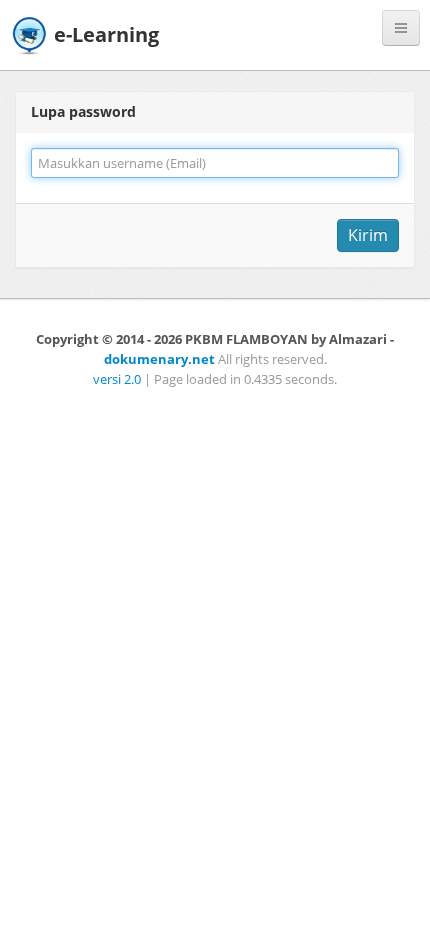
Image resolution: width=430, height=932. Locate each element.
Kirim (368, 235)
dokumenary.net (159, 359)
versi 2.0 (117, 379)
